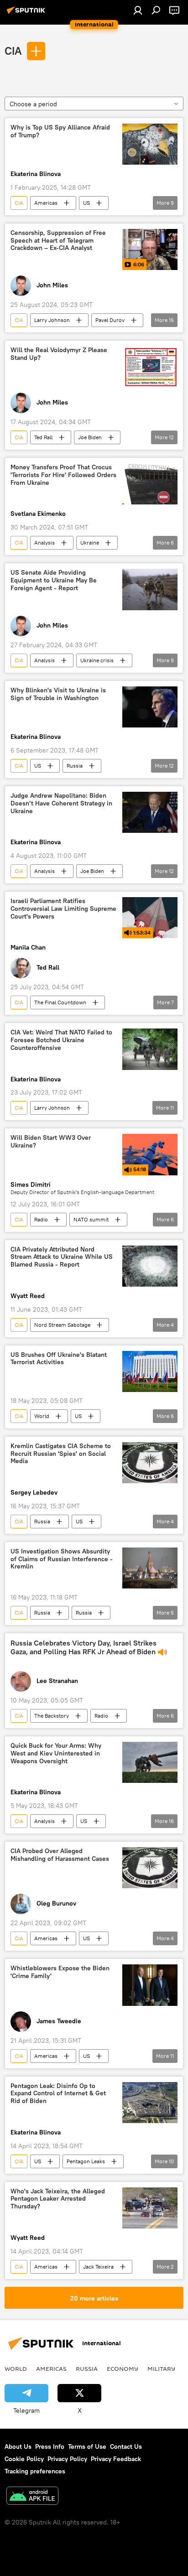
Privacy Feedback (116, 2459)
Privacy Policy (67, 2459)
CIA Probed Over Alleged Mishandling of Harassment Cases (60, 1855)
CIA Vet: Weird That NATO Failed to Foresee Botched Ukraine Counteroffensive (61, 1040)
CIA (13, 51)
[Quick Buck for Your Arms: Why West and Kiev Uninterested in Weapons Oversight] (150, 1762)
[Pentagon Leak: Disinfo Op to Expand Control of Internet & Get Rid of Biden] (150, 2103)
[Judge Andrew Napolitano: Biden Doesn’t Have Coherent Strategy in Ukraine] (150, 812)
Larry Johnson (52, 320)
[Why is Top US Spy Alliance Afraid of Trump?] (150, 144)
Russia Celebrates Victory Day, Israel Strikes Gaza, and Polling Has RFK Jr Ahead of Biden (84, 1647)
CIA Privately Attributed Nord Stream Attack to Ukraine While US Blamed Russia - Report (62, 1257)
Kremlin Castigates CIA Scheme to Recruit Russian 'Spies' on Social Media (61, 1454)
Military (161, 2368)
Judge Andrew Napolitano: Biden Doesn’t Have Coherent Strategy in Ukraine (61, 803)
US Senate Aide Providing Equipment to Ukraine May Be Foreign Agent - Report (54, 580)
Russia (75, 766)
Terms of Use (87, 2446)
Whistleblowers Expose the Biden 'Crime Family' (60, 1972)
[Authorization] (138, 10)
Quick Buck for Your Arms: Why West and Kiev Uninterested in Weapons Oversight (56, 1753)
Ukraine (90, 543)
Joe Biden (90, 437)
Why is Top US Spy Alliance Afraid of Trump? (60, 131)
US (86, 203)
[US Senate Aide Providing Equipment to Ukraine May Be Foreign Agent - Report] (150, 589)
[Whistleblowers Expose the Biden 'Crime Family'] (150, 1985)
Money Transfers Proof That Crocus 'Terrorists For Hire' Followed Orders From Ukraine (63, 475)
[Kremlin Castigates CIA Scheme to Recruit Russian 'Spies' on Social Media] (150, 1463)
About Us (18, 2446)
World (42, 1416)
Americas (46, 203)
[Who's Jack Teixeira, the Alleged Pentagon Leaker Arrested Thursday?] (150, 2208)
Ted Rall (43, 437)
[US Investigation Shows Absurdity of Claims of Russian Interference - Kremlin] (150, 1568)
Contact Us (126, 2446)
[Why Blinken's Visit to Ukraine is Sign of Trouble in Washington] (150, 707)
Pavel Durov (110, 320)
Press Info (50, 2446)
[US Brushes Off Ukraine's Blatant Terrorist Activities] (150, 1371)
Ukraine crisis (97, 660)
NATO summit (91, 1219)
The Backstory (52, 1716)
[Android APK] (32, 2497)
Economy (123, 2368)
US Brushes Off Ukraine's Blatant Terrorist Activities (59, 1359)
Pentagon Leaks (86, 2161)
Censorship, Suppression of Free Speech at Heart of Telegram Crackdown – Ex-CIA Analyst (58, 241)
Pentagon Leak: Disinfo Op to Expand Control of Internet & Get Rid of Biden (58, 2094)
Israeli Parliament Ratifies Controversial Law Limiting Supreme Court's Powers (63, 909)
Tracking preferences (35, 2471)
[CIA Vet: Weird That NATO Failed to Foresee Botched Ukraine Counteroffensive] (150, 1049)
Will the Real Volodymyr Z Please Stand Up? (59, 354)
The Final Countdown (60, 1002)
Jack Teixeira (98, 2267)
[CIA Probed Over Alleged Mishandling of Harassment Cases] (150, 1868)
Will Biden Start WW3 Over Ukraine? (51, 1142)
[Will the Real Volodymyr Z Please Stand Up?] (150, 367)
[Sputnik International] (27, 14)
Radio (41, 1219)
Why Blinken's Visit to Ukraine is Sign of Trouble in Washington (58, 694)
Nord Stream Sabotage (62, 1325)
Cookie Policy (24, 2459)
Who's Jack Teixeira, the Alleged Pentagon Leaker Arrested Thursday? (58, 2199)
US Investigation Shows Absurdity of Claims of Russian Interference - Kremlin (62, 1559)
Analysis (44, 543)
